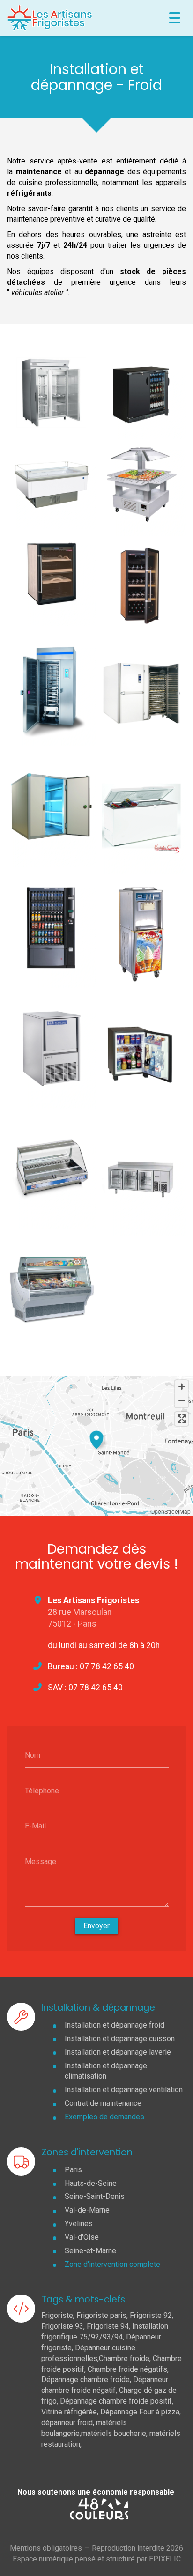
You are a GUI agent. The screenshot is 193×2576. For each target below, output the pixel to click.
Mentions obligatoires (46, 2548)
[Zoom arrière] (182, 1401)
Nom (33, 1755)
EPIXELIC (165, 2559)
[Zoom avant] (182, 1387)
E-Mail (35, 1826)
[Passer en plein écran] (182, 1419)
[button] (96, 1438)
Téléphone (42, 1790)
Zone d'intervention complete (112, 2264)
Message (41, 1862)
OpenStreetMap (171, 1511)
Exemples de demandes (104, 2117)
